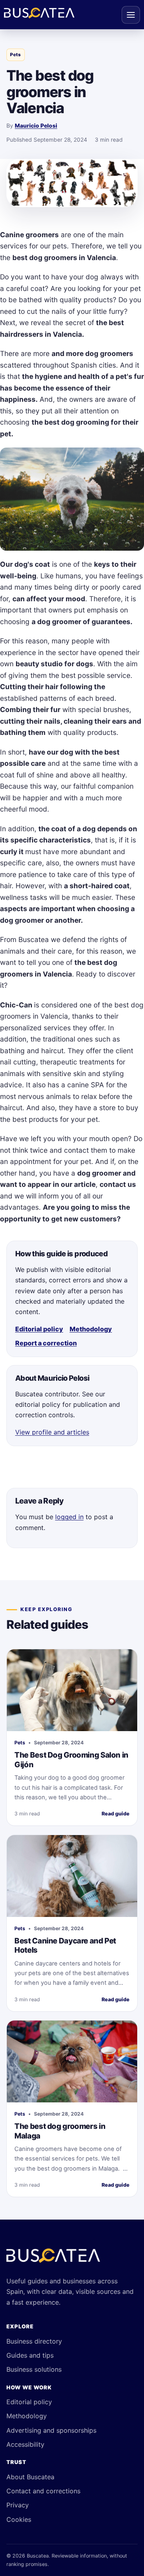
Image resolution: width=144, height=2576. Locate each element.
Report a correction (46, 1343)
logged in (69, 1517)
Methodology (91, 1329)
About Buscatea (30, 2477)
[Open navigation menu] (131, 15)
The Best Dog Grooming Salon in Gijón (71, 1760)
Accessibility (25, 2444)
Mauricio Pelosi (36, 126)
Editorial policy (39, 1329)
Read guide (116, 1814)
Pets (15, 55)
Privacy (18, 2505)
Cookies (19, 2519)
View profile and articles (52, 1432)
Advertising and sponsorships (51, 2430)
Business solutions (34, 2369)
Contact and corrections (43, 2491)
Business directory (34, 2341)
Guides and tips (30, 2355)
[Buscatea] (53, 2259)
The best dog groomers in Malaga (60, 2131)
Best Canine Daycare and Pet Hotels (65, 1946)
